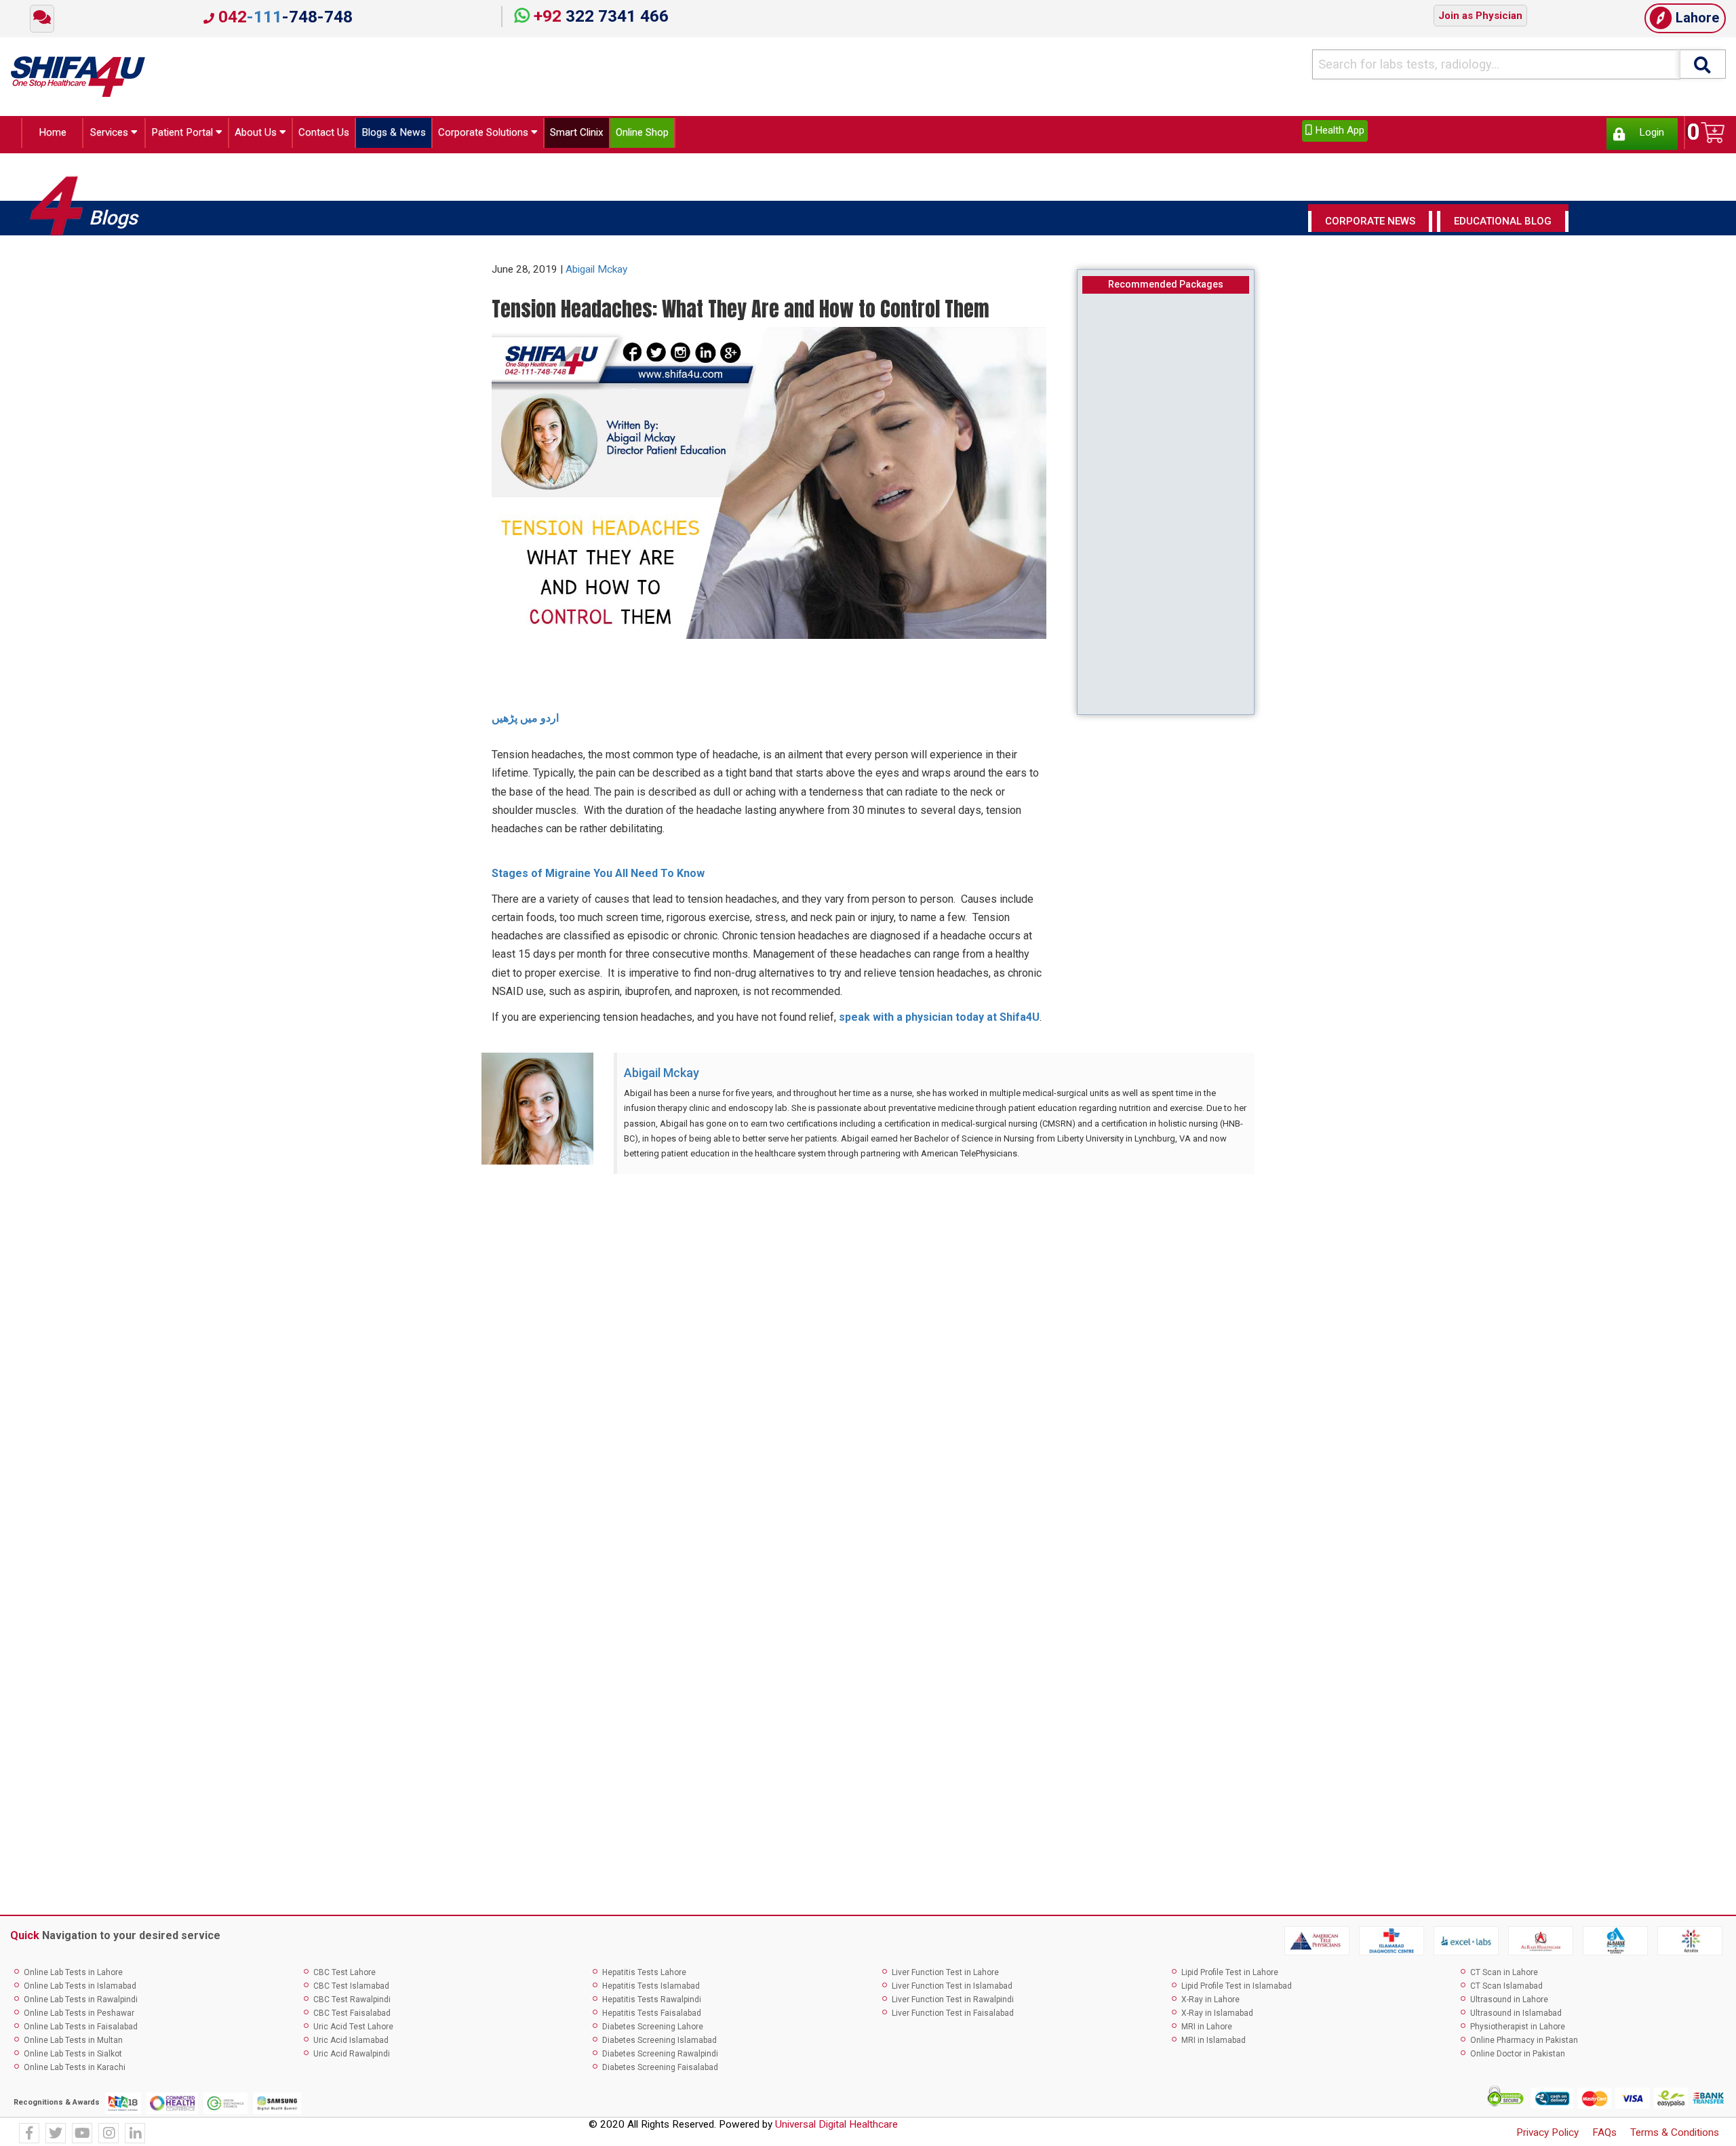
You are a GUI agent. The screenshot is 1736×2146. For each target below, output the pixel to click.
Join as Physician (1480, 16)
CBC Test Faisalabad (352, 2017)
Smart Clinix (660, 135)
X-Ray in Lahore (1210, 2004)
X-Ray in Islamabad (1217, 2017)
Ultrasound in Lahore (1509, 2004)
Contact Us (357, 135)
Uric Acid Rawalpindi (352, 2058)
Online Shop (738, 135)
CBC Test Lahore (344, 1976)
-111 (283, 17)
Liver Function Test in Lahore (945, 1976)
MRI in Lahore (1207, 2031)
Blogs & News (440, 135)
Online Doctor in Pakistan (1518, 2058)
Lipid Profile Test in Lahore (1230, 1976)
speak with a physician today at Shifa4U (939, 1021)
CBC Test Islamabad (351, 1990)
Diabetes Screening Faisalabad (660, 2071)
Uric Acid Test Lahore (353, 2031)
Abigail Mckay (596, 273)
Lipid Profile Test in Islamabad (1237, 1990)
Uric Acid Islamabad (351, 2044)
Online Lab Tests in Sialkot (73, 2058)
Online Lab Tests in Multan (73, 2044)
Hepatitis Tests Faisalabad (652, 2017)
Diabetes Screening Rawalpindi (660, 2058)
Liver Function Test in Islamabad (952, 1990)
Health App (1338, 130)
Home (48, 135)
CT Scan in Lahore (1504, 1976)
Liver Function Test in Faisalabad (953, 2017)
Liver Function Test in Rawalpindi (953, 2004)
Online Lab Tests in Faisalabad (81, 2031)
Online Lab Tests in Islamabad (80, 1990)
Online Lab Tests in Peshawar (79, 2017)
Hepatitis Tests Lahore (644, 1976)
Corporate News (1370, 225)
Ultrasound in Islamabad (1516, 2017)
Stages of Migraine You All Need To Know (598, 877)
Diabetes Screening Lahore (653, 2031)
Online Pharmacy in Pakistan (1524, 2044)
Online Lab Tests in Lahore (73, 1976)
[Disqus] (868, 1362)
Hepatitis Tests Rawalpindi (652, 2004)
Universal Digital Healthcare (836, 2128)
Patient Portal (192, 135)
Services (106, 135)
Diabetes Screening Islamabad (659, 2044)
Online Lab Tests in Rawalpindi (81, 2004)
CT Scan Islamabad (1506, 1990)
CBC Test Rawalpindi (352, 2004)
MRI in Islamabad (1214, 2044)
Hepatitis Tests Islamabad (651, 1990)
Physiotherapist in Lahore (1518, 2031)
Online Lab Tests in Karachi (75, 2071)
